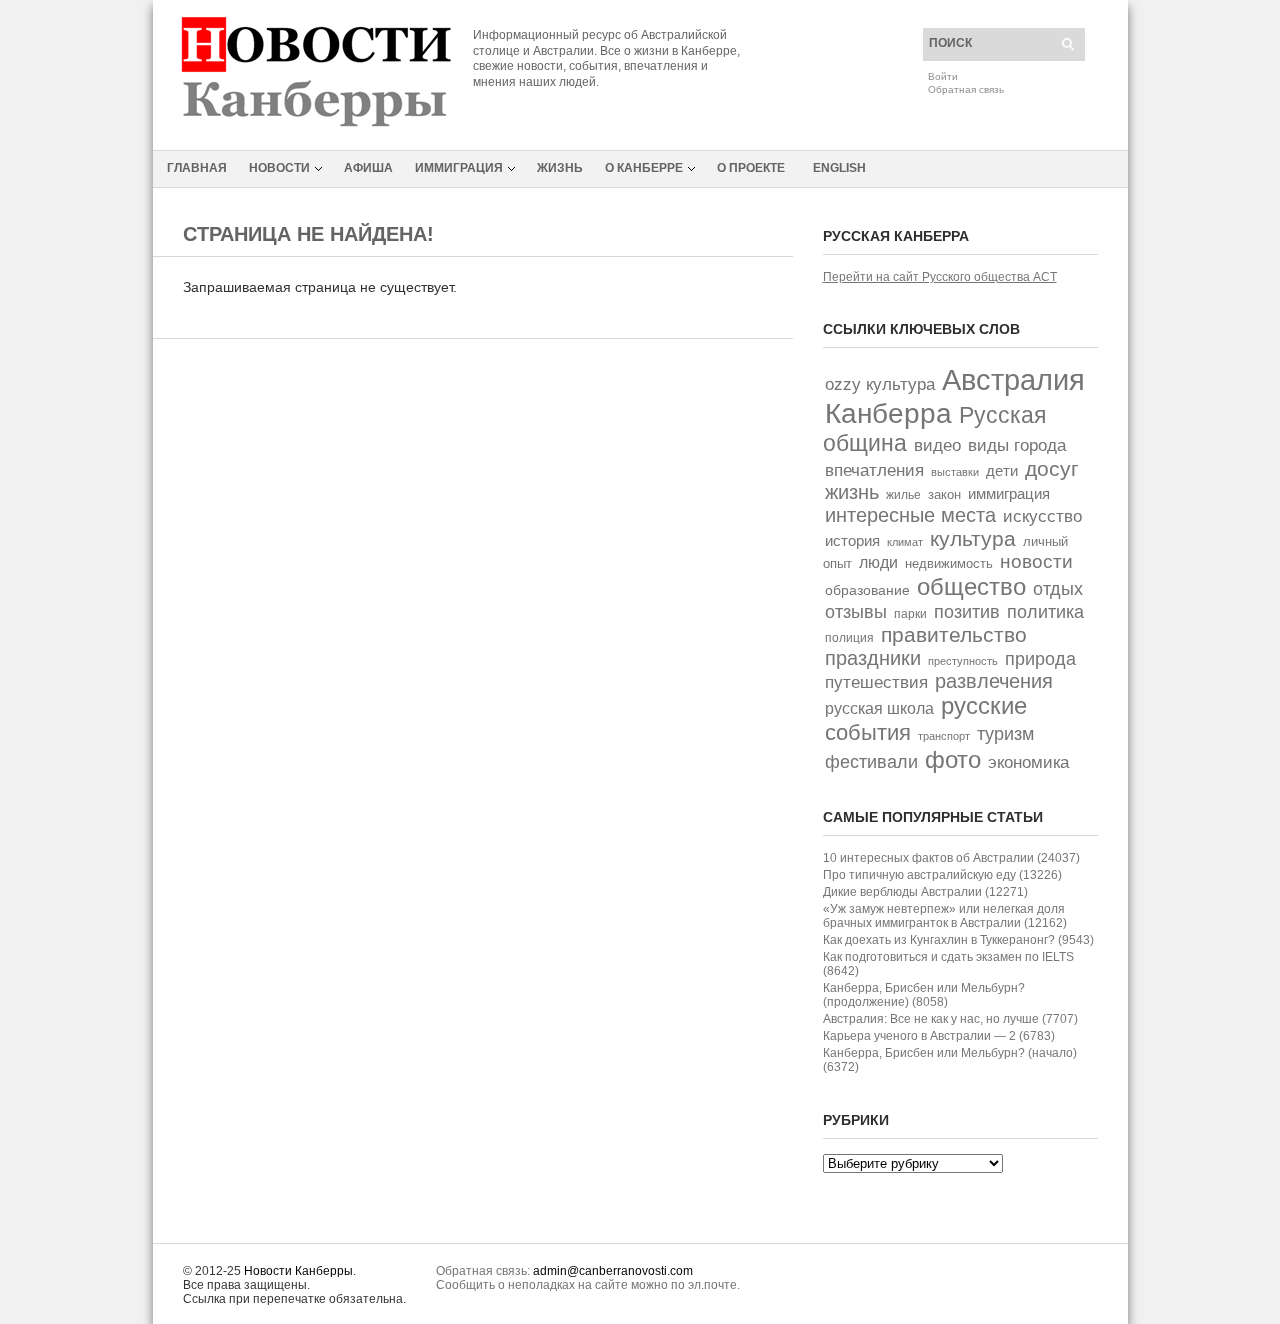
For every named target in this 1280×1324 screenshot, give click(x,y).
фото (953, 759)
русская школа (879, 708)
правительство (954, 634)
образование (867, 590)
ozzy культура (880, 384)
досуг (1052, 468)
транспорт (944, 736)
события (868, 732)
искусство (1042, 516)
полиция (849, 638)
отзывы (856, 612)
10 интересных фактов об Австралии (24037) (951, 858)
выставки (955, 472)
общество (971, 586)
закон (944, 494)
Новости (279, 168)
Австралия (1013, 379)
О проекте (751, 168)
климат (905, 542)
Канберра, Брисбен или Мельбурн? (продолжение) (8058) (924, 995)
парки (910, 614)
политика (1045, 611)
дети (1002, 471)
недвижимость (949, 563)
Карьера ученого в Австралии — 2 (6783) (939, 1036)
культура (973, 538)
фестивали (871, 762)
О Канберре (644, 168)
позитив (967, 611)
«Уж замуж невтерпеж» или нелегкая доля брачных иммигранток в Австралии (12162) (945, 916)
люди (878, 562)
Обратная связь (966, 89)
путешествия (876, 682)
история (852, 540)
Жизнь (560, 168)
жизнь (852, 492)
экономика (1028, 762)
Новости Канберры (298, 1271)
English (839, 168)
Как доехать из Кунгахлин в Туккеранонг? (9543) (958, 940)
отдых (1058, 588)
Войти (943, 76)
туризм (1005, 733)
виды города (1017, 445)
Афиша (368, 168)
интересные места (910, 515)
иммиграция (1009, 493)
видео (937, 445)
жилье (903, 494)
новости (1036, 561)
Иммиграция (459, 168)
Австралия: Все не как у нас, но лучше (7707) (950, 1019)
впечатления (874, 470)
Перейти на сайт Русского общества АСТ (940, 277)
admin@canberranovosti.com (613, 1271)
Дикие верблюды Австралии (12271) (925, 892)
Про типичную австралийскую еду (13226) (942, 875)
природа (1040, 658)
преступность (963, 661)
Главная (197, 168)
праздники (873, 658)
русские (984, 706)
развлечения (994, 681)
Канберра (888, 413)
